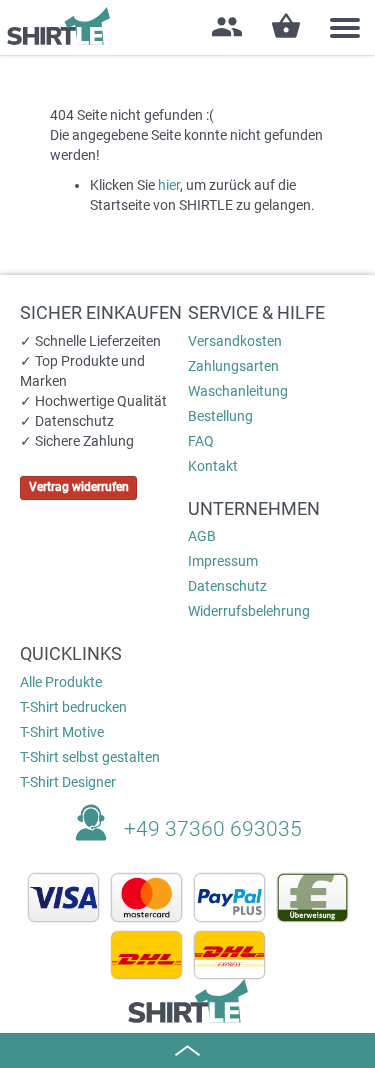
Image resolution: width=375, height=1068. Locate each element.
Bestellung (220, 416)
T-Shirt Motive (62, 732)
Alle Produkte (61, 682)
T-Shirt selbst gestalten (90, 757)
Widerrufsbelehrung (249, 611)
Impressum (223, 561)
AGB (202, 536)
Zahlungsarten (233, 366)
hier (169, 185)
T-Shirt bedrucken (73, 707)
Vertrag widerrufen (79, 487)
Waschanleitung (238, 391)
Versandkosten (235, 341)
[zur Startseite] (55, 26)
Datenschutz (227, 586)
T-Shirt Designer (68, 782)
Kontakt (213, 466)
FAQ (201, 441)
